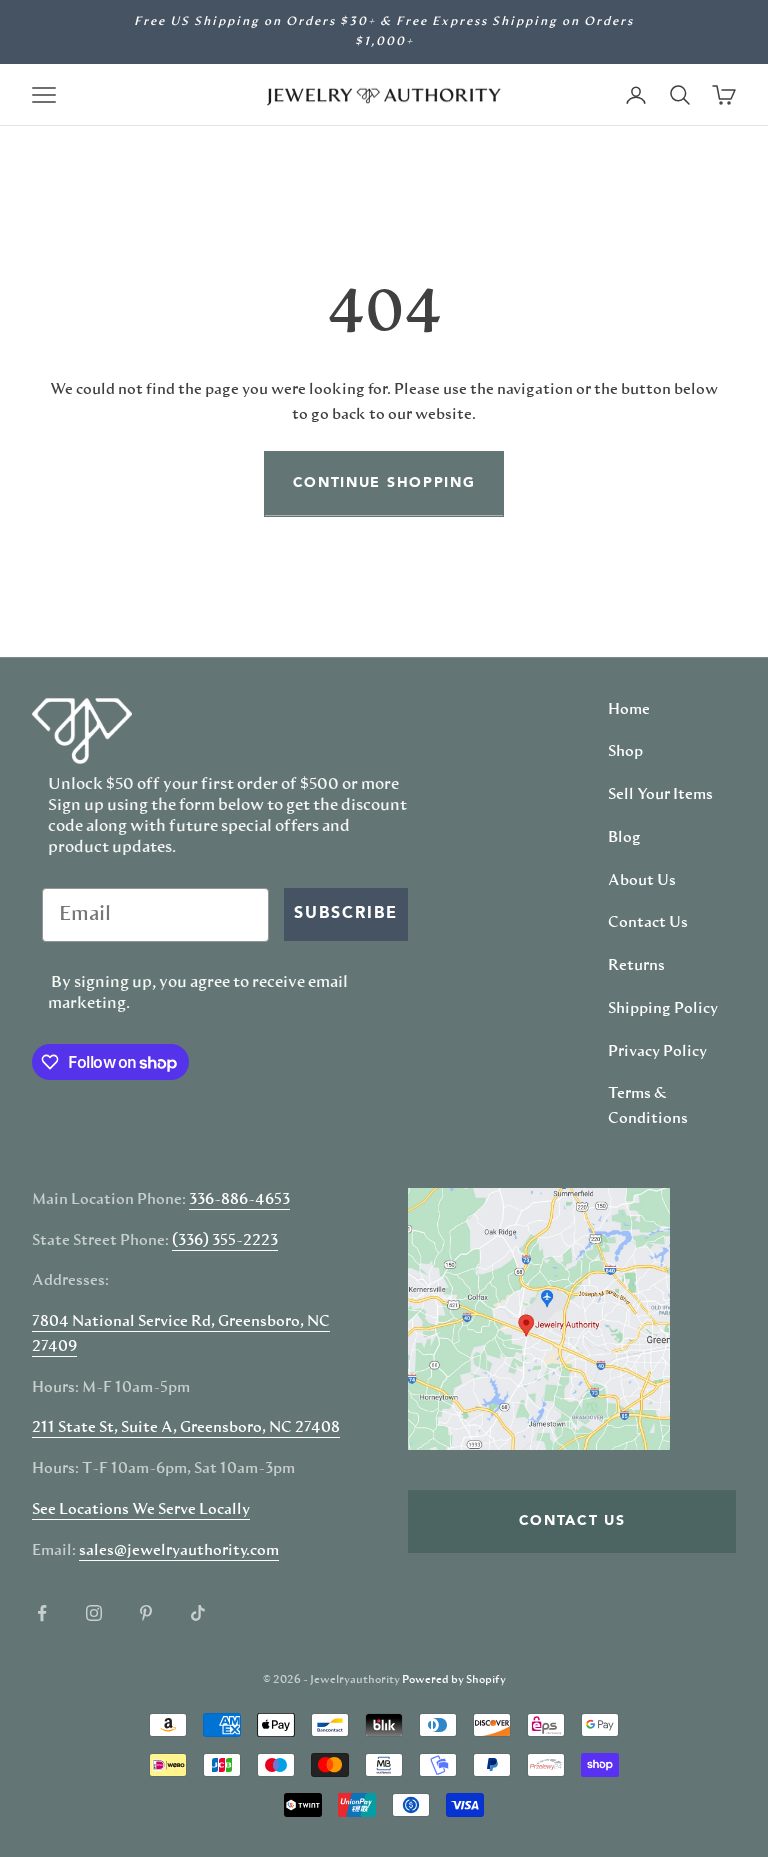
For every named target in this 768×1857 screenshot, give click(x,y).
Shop (625, 752)
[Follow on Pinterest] (146, 1613)
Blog (624, 838)
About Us (642, 881)
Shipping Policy (663, 1009)
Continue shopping (384, 483)
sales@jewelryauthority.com (179, 1551)
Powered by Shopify (454, 1679)
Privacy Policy (657, 1052)
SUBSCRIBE (346, 914)
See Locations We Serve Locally (141, 1510)
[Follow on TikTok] (198, 1613)
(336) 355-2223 (225, 1241)
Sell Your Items (660, 795)
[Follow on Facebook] (42, 1613)
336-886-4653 (239, 1200)
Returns (636, 966)
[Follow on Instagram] (94, 1613)
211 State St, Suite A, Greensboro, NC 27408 (186, 1428)
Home (629, 710)
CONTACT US (572, 1521)
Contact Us (648, 923)
